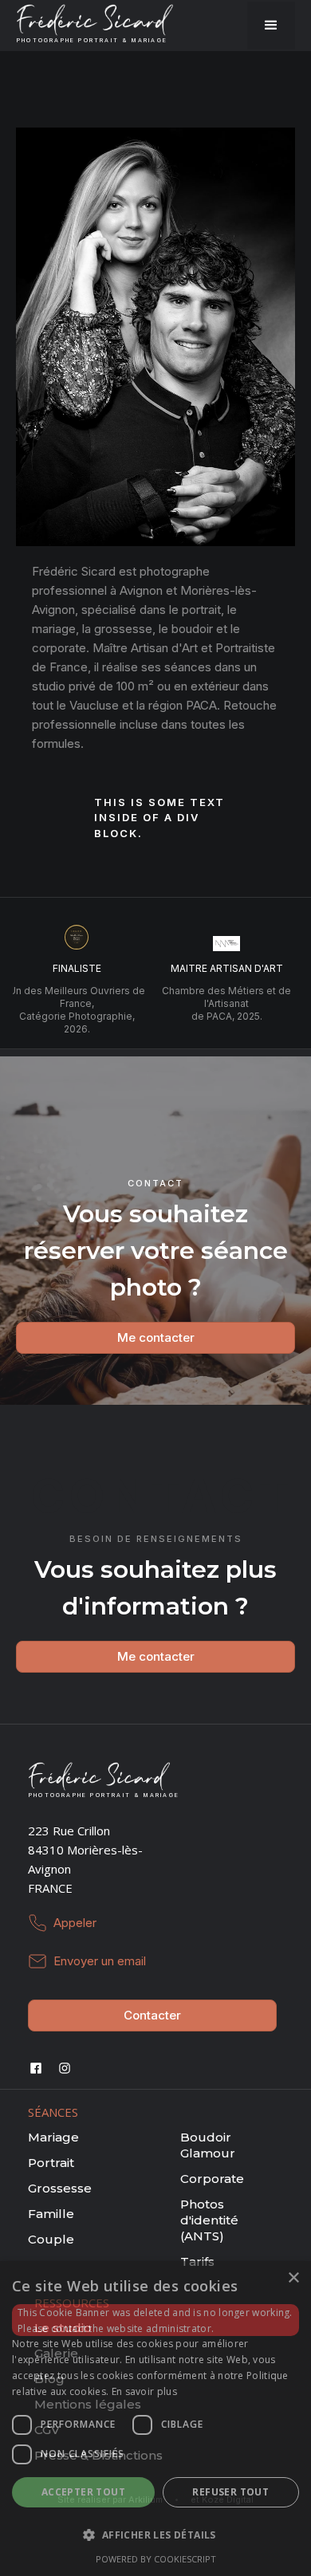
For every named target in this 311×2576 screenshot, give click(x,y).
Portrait (51, 2163)
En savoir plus (144, 2391)
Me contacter (156, 1337)
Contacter (152, 2015)
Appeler (75, 1923)
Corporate (212, 2179)
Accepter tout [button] (83, 2492)
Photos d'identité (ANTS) (209, 2220)
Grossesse (60, 2188)
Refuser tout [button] (230, 2492)
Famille (51, 2214)
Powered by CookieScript (156, 2559)
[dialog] (155, 2419)
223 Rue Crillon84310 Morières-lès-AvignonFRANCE (85, 1859)
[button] (271, 26)
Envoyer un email (100, 1961)
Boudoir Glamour (208, 2145)
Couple (51, 2239)
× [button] (293, 2278)
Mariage (53, 2137)
